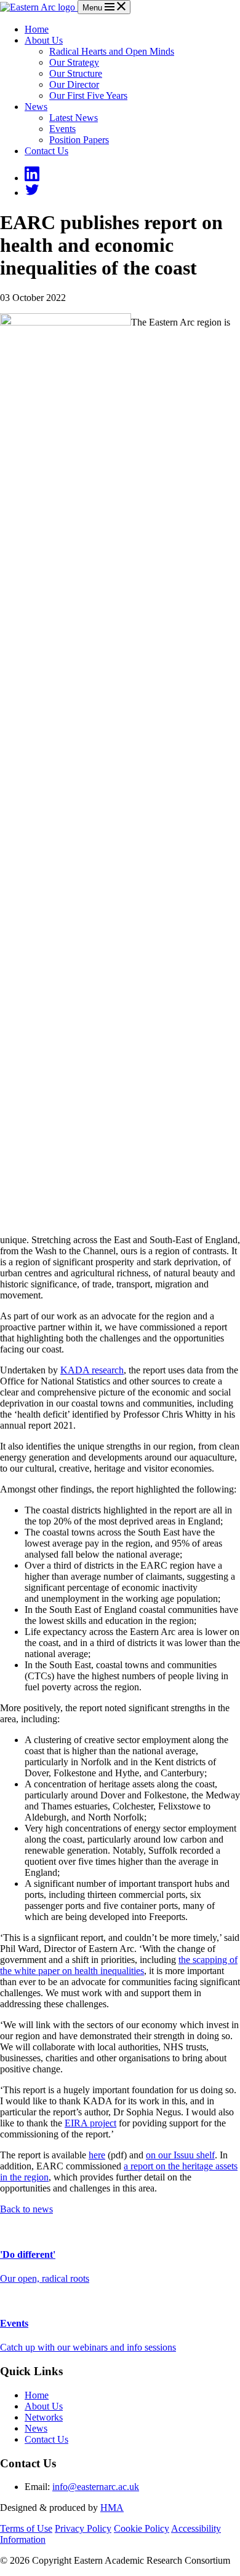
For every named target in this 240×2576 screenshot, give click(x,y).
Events (62, 129)
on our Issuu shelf (180, 2155)
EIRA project (90, 2123)
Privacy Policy (83, 2528)
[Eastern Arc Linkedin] (32, 178)
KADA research (92, 1370)
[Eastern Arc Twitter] (32, 193)
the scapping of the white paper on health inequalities (119, 1965)
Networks (44, 2417)
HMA (112, 2508)
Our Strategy (74, 62)
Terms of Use (26, 2528)
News (36, 107)
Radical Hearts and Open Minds (112, 51)
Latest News (74, 118)
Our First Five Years (88, 96)
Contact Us (46, 151)
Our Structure (76, 73)
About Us (44, 40)
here (97, 2155)
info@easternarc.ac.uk (96, 2487)
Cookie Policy (142, 2528)
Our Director (74, 84)
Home (37, 29)
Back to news (26, 2209)
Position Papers (79, 140)
